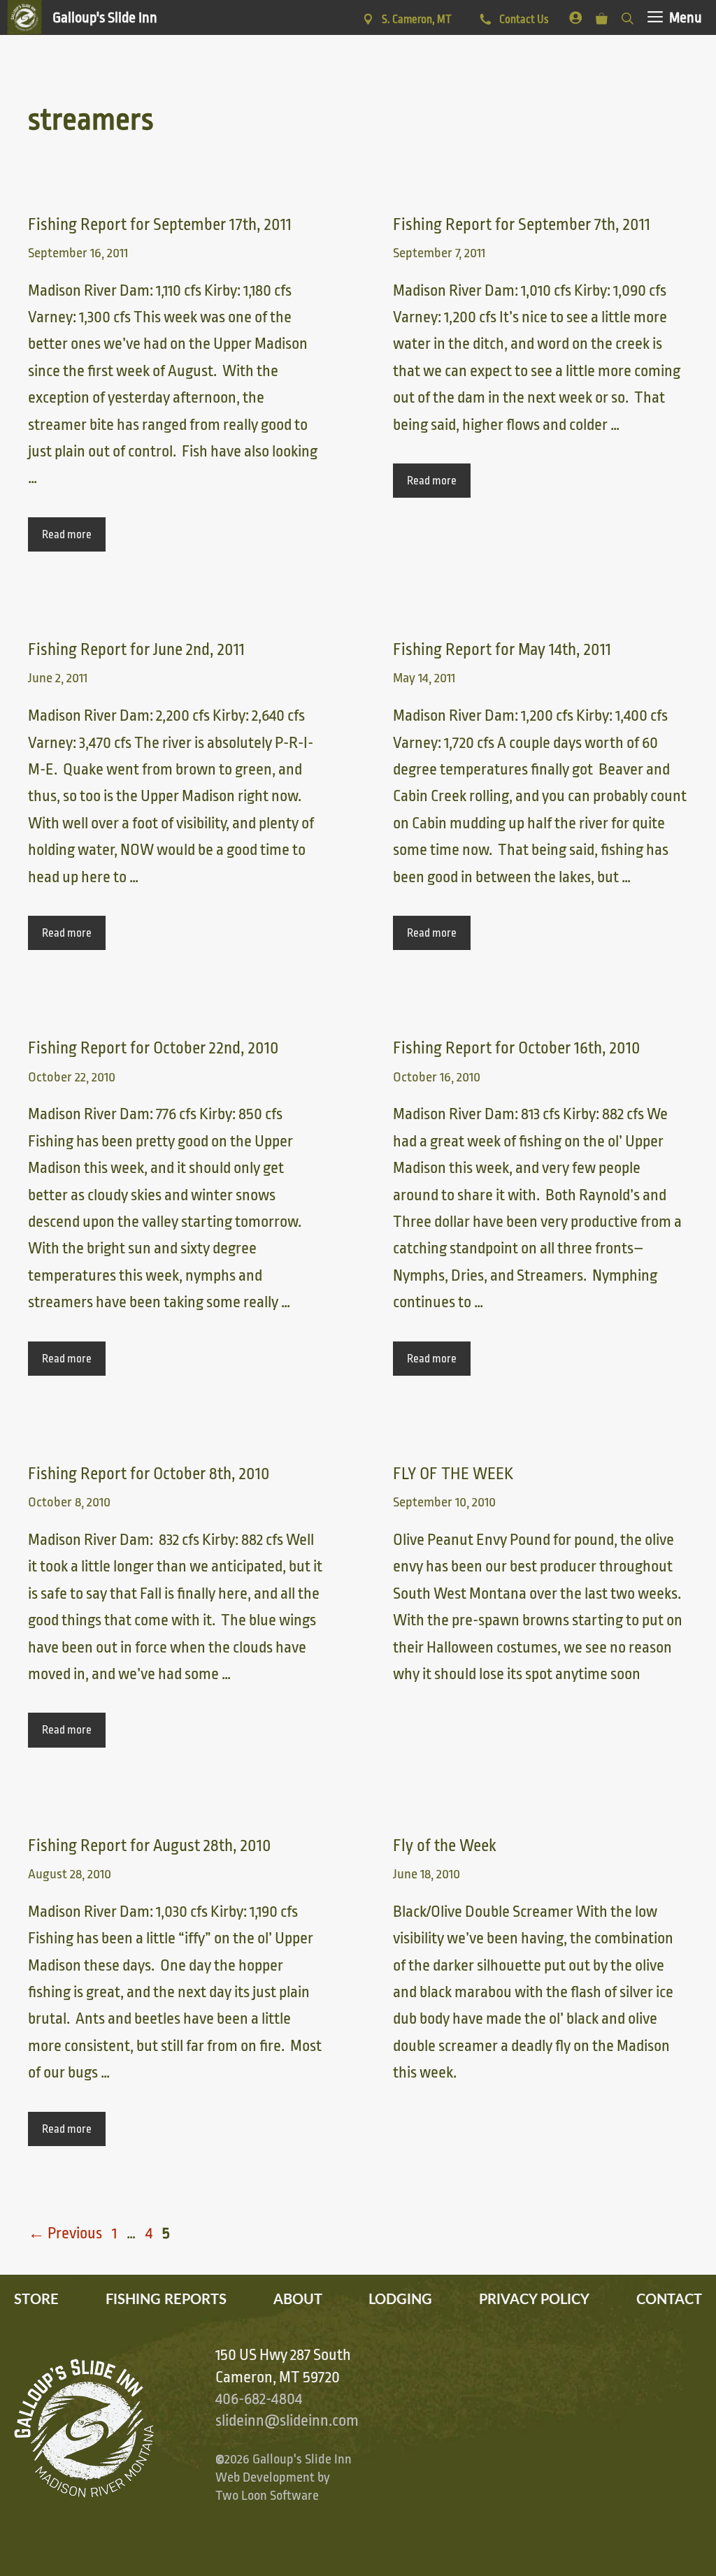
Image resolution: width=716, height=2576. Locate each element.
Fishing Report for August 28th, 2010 (150, 1846)
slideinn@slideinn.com (287, 2421)
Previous (65, 2233)
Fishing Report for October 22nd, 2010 (153, 1048)
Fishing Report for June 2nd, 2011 (136, 650)
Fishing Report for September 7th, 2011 (522, 225)
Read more (67, 535)
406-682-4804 (259, 2399)
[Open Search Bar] (628, 16)
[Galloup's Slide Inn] (82, 17)
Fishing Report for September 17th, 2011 (160, 225)
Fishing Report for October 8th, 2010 (149, 1474)
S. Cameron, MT (417, 20)
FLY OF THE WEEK (453, 1474)
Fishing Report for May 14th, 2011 (502, 650)
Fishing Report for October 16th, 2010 (517, 1048)
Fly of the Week (445, 1846)
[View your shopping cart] (602, 16)
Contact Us (523, 20)
